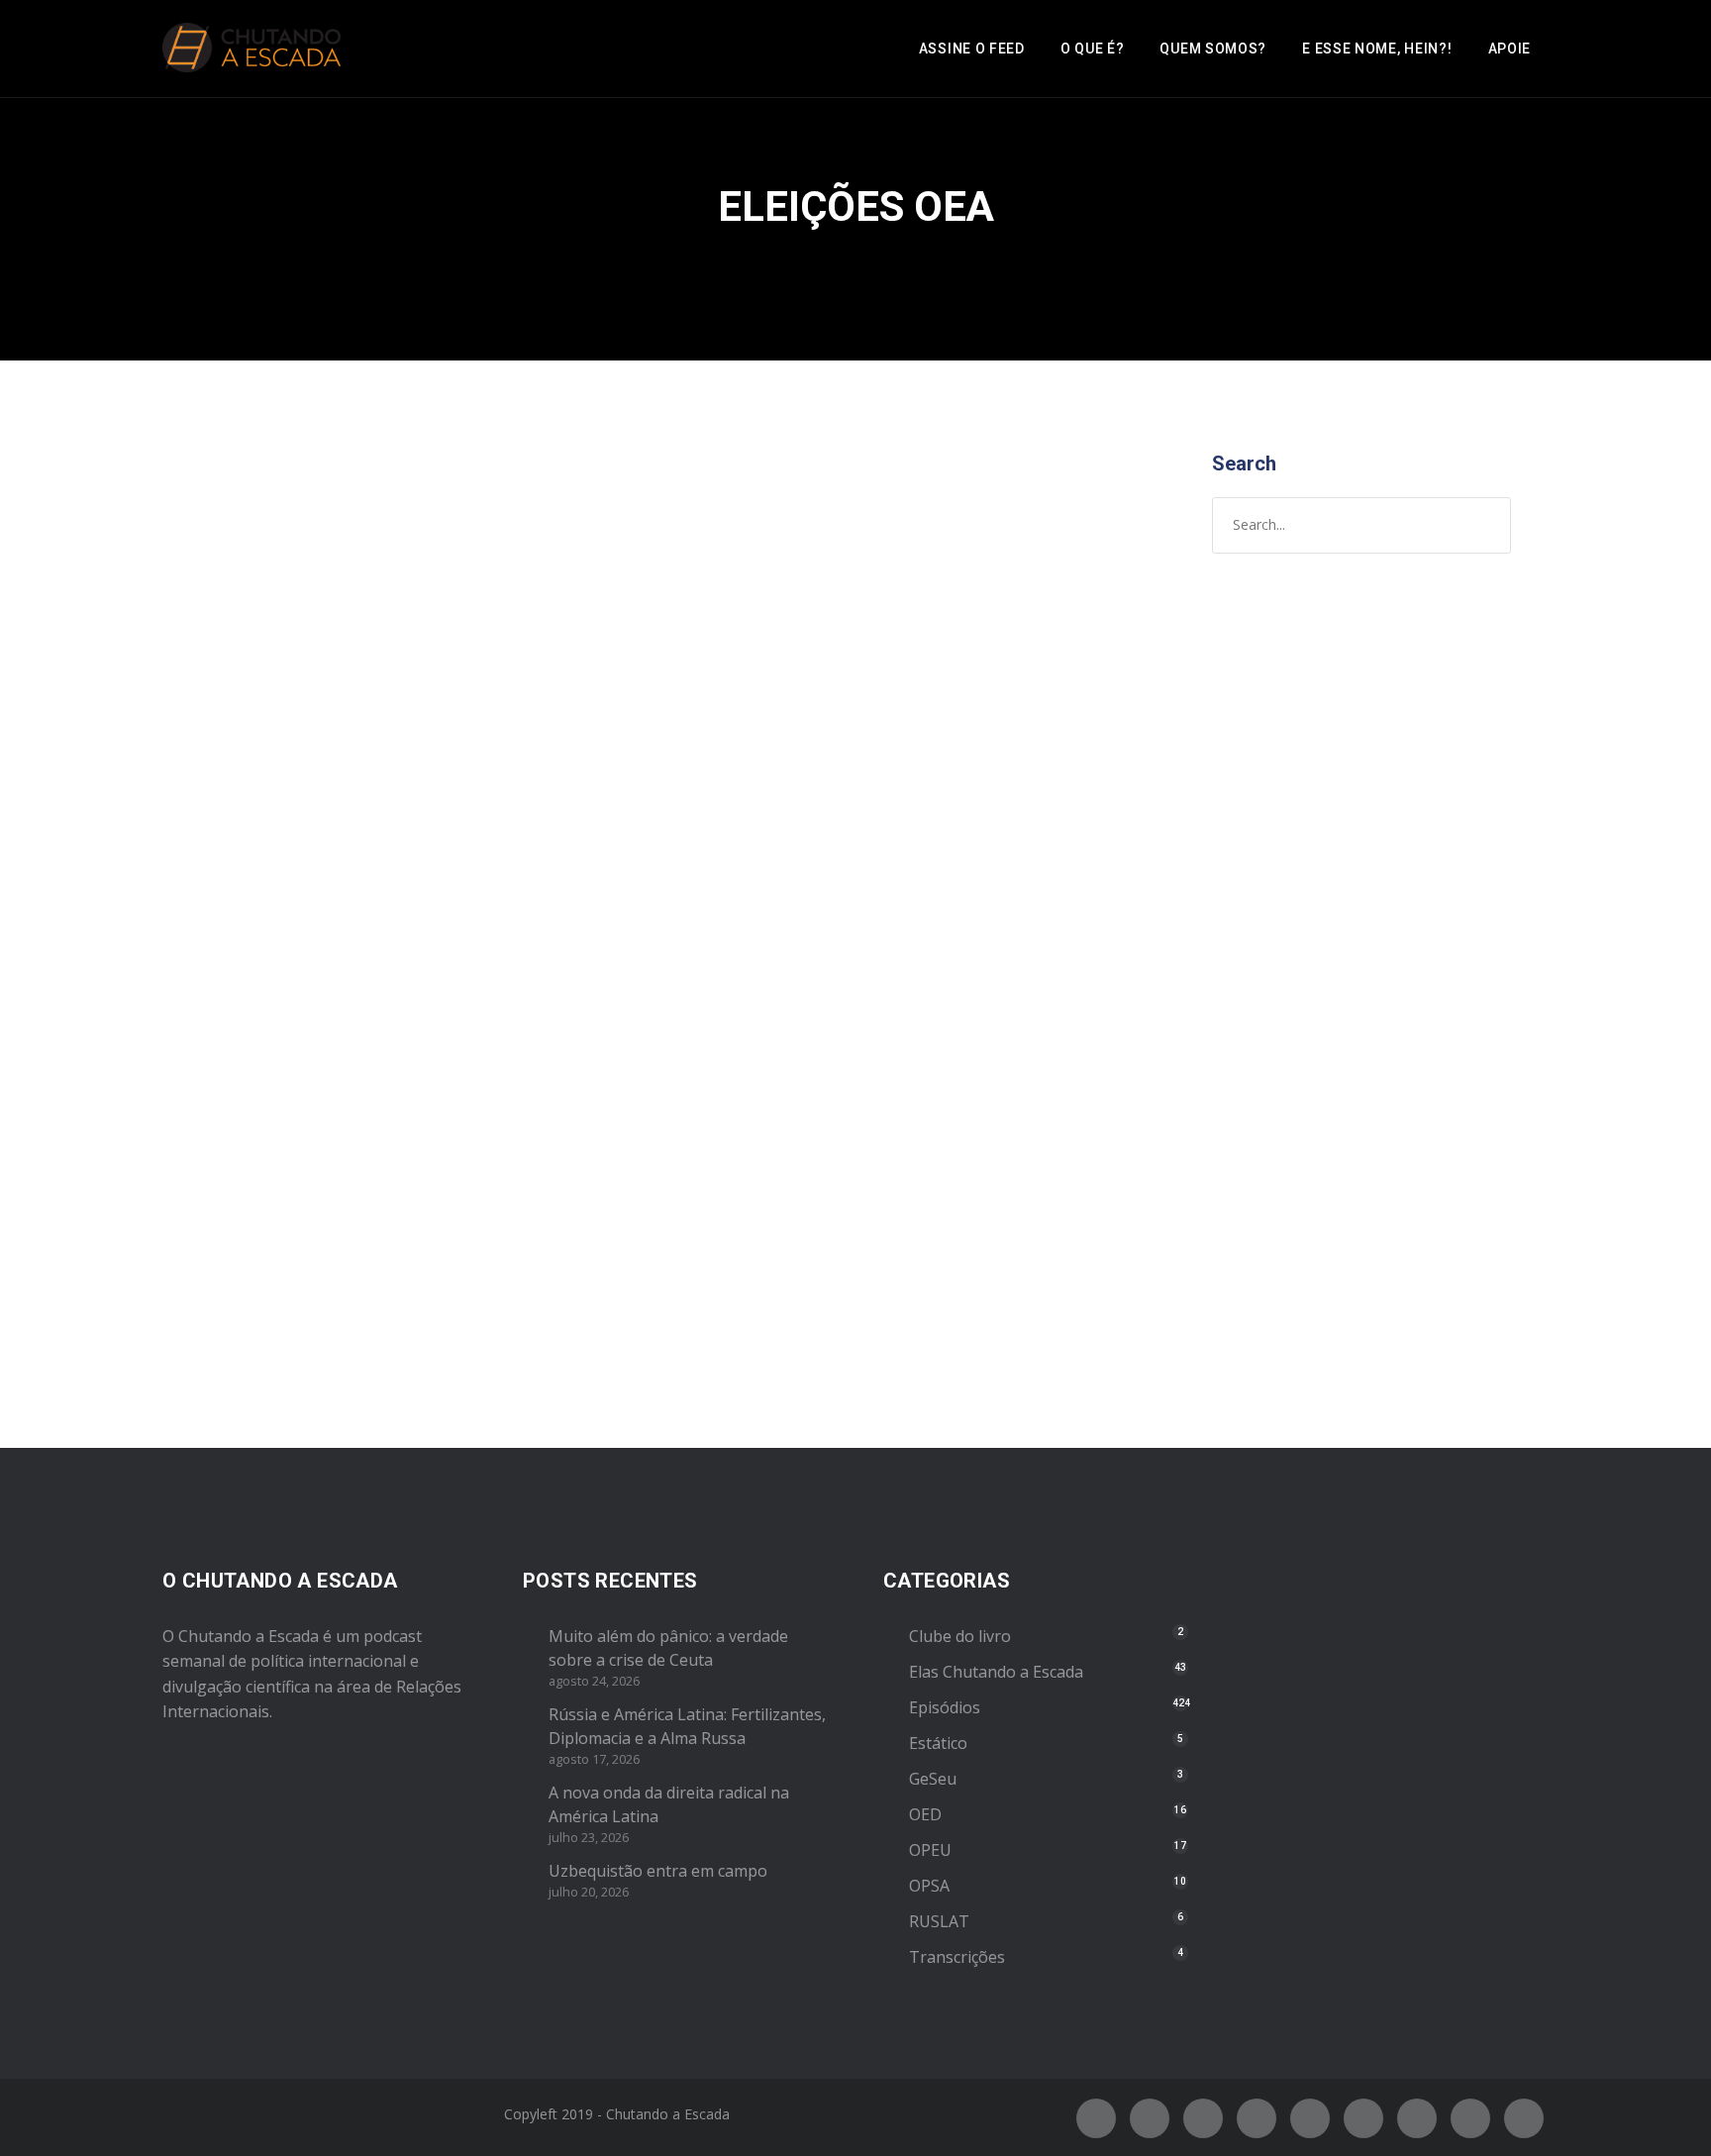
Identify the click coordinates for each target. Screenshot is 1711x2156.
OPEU (282, 891)
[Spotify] (1257, 2118)
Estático (938, 1743)
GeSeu (933, 1779)
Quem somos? (1213, 49)
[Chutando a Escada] (252, 49)
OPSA (929, 1886)
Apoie (1510, 49)
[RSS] (1363, 2118)
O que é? (1093, 49)
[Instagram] (1203, 2118)
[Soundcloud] (1524, 2118)
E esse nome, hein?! (1377, 49)
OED (925, 1814)
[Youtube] (1310, 2118)
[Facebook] (1096, 2118)
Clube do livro (960, 1636)
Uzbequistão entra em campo (658, 1871)
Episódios (225, 891)
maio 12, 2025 (235, 871)
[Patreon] (1470, 2118)
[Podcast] (1417, 2118)
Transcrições (957, 1957)
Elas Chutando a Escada (996, 1672)
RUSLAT (939, 1921)
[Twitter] (1150, 2118)
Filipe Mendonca (468, 871)
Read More (229, 1290)
